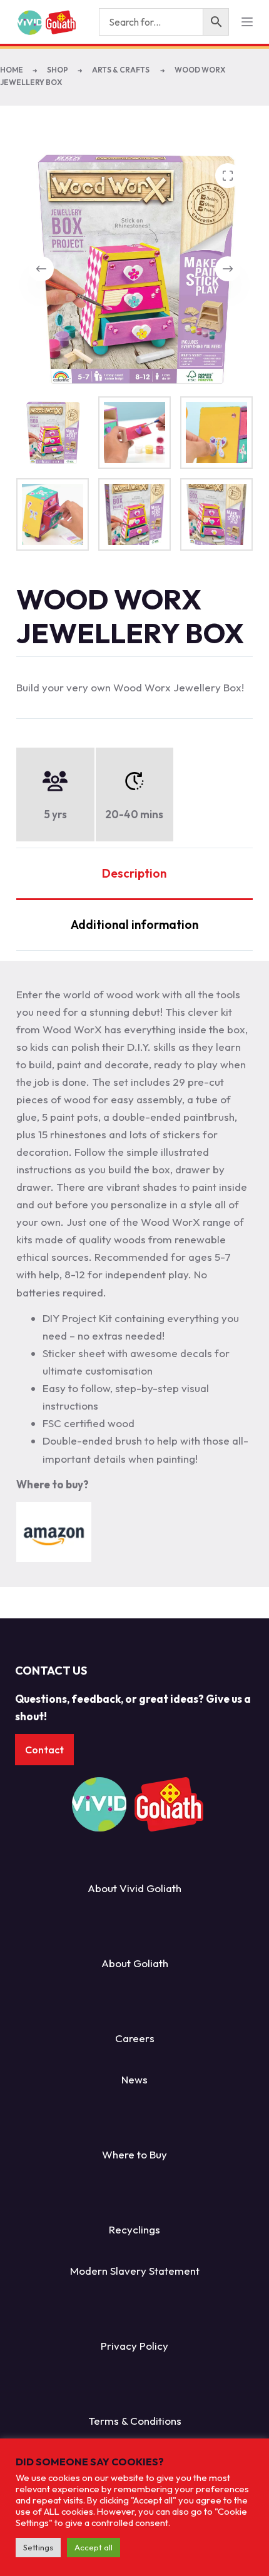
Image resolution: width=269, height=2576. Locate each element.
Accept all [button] (94, 2547)
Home (12, 70)
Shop (58, 70)
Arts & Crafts (121, 70)
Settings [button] (38, 2547)
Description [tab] (134, 873)
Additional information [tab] (134, 925)
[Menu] (247, 22)
